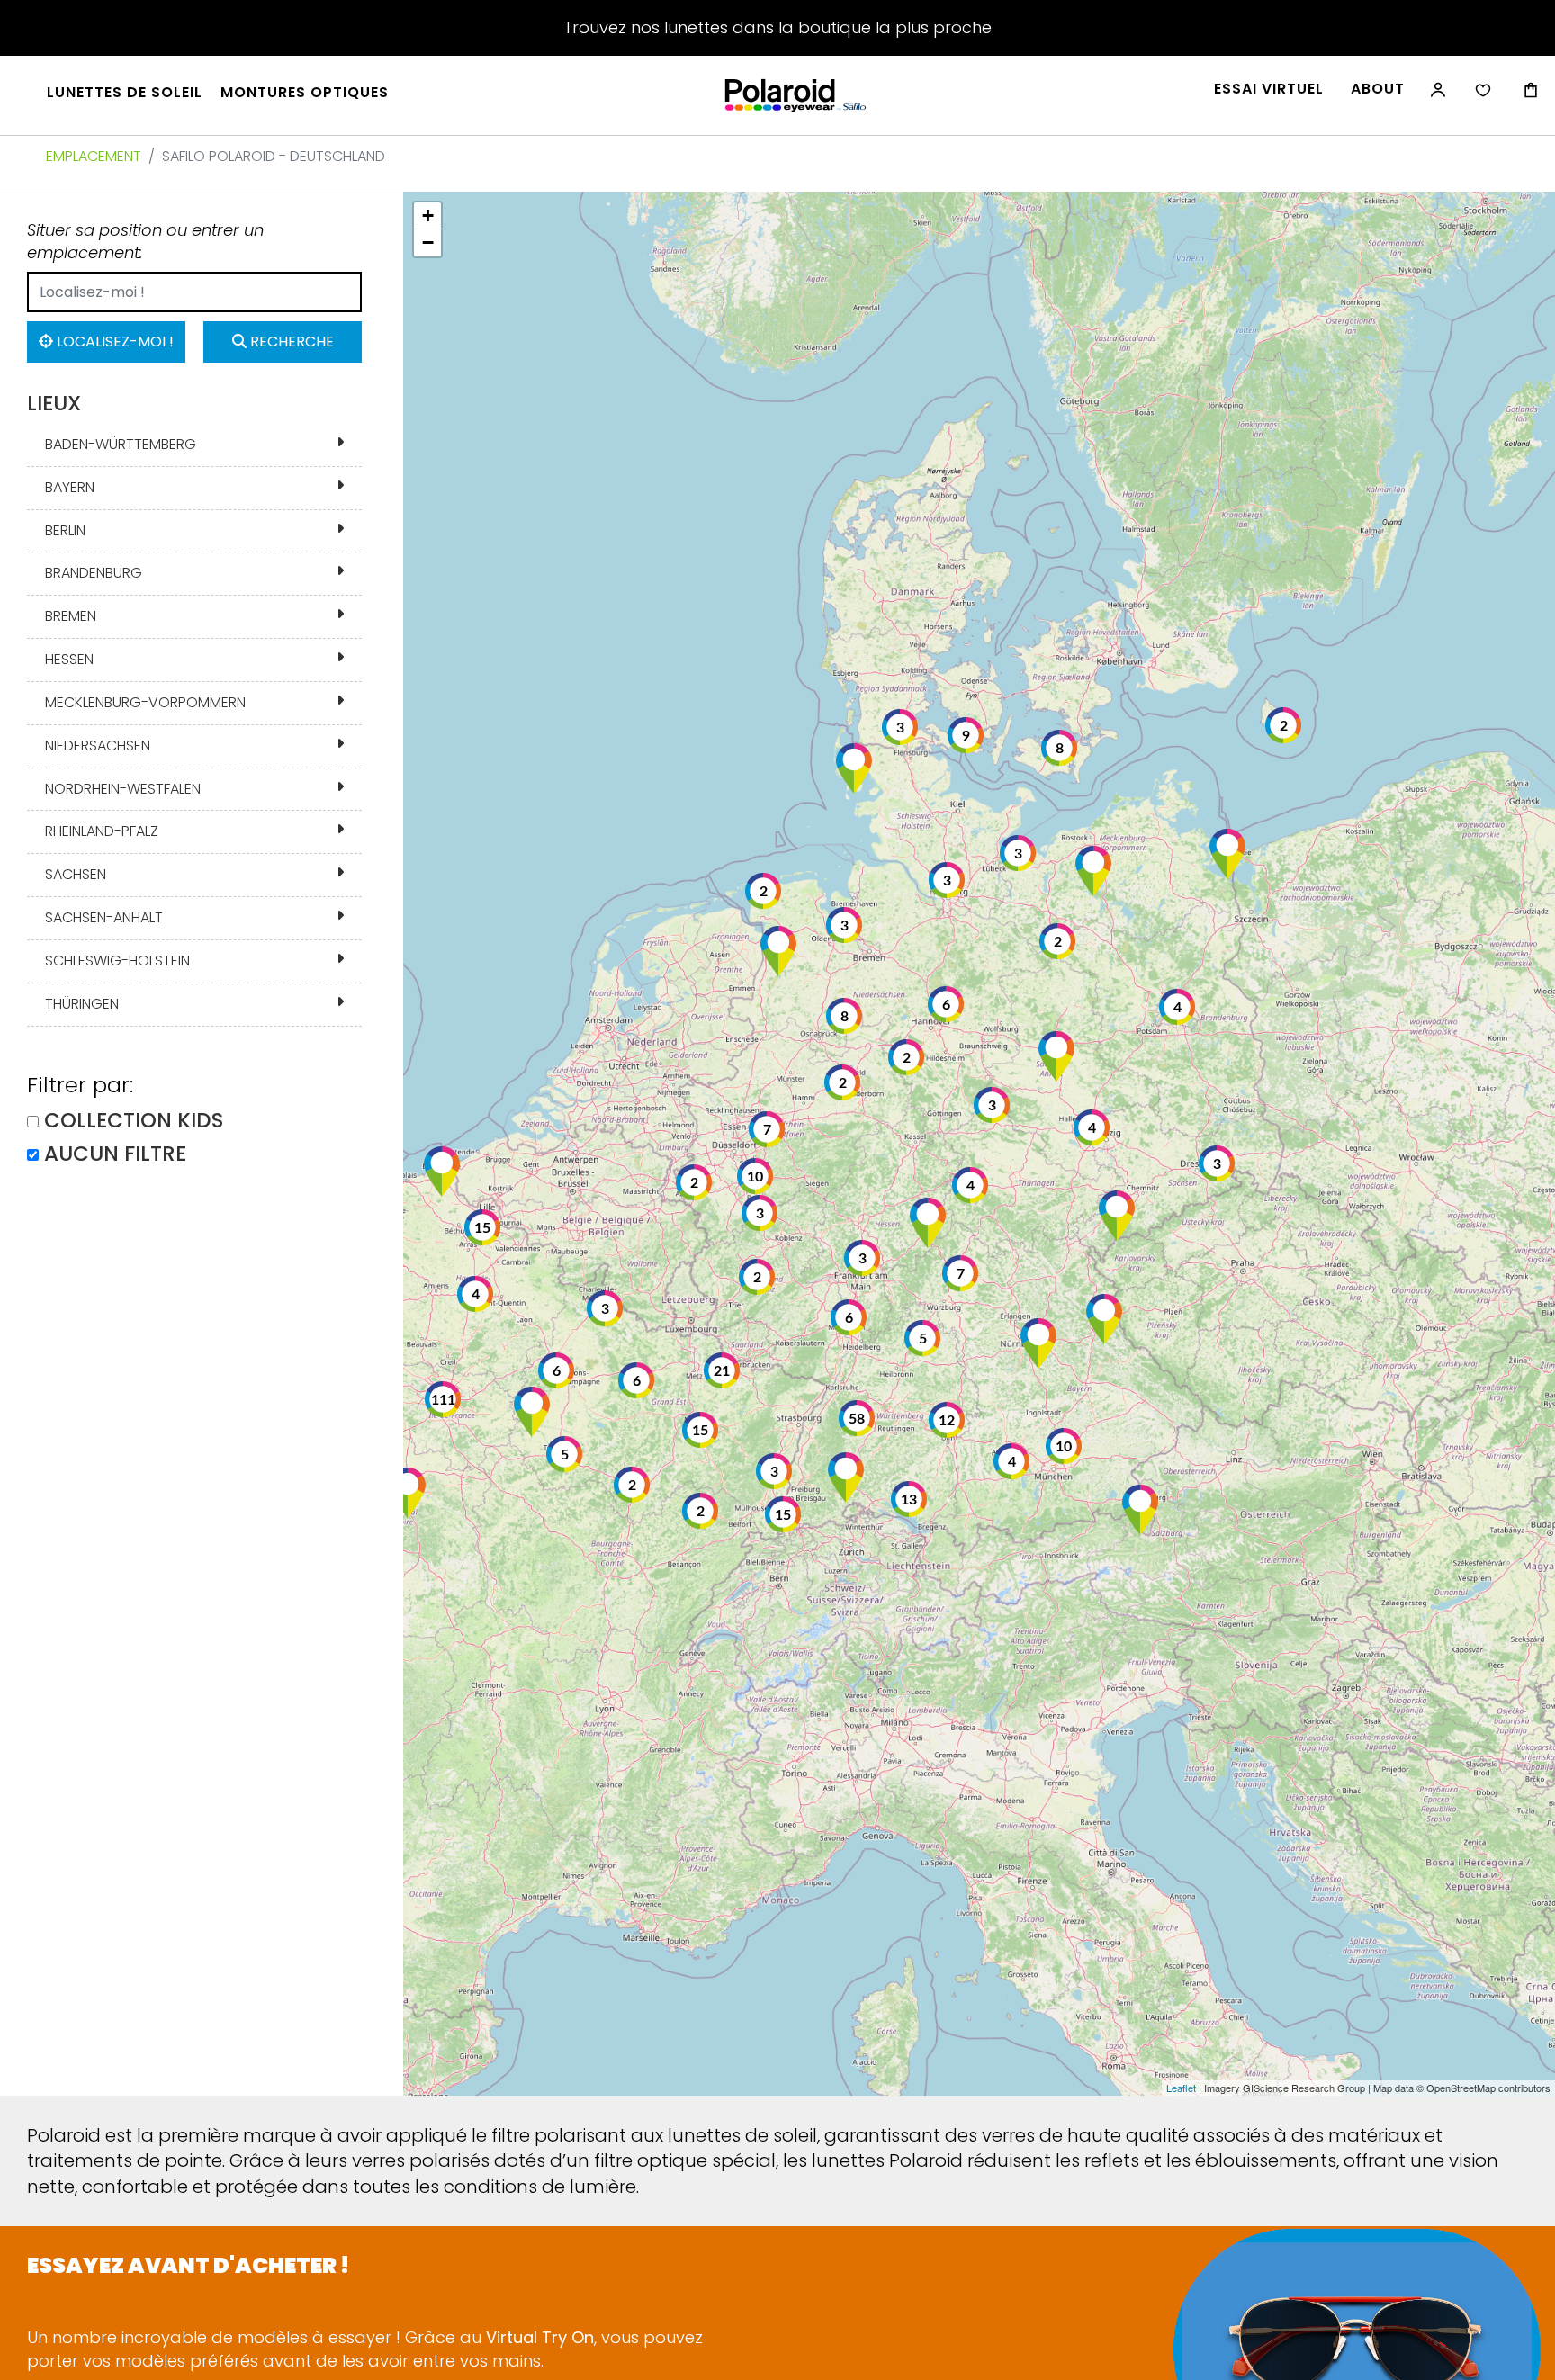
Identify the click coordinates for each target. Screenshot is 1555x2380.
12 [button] (947, 1421)
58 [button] (857, 1419)
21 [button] (722, 1371)
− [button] (428, 242)
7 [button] (961, 1274)
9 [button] (966, 736)
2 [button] (757, 1278)
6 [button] (946, 1005)
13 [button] (909, 1500)
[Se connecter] (1436, 99)
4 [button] (1177, 1008)
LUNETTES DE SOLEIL (125, 93)
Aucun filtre (115, 1154)
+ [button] (428, 216)
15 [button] (783, 1515)
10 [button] (1064, 1447)
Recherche (290, 341)
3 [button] (863, 1259)
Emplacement (94, 156)
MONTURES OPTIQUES (305, 93)
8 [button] (1060, 749)
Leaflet (1181, 2088)
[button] (1227, 854)
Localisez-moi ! (113, 341)
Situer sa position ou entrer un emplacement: (145, 242)
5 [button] (923, 1339)
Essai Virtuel (1269, 89)
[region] (979, 1144)
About (1378, 89)
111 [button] (443, 1400)
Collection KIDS (134, 1121)
